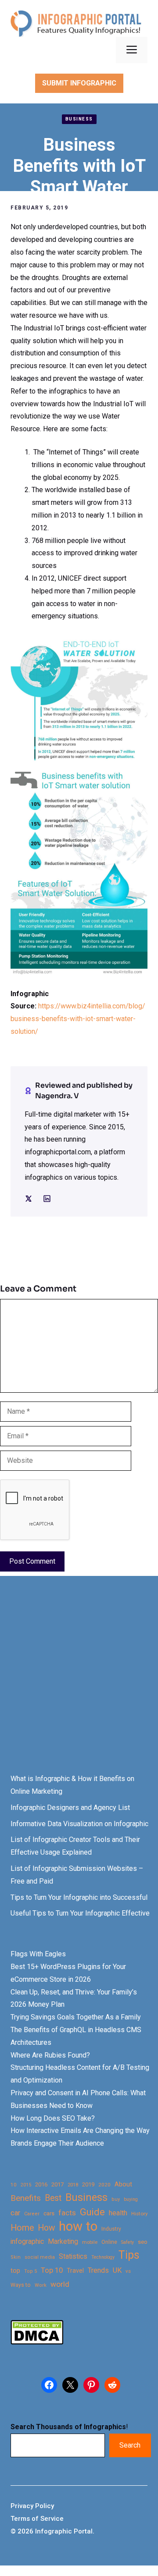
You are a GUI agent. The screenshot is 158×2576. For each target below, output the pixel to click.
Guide (92, 2212)
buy (116, 2199)
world (60, 2284)
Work (41, 2285)
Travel (75, 2271)
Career (32, 2214)
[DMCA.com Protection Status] (37, 2342)
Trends (98, 2270)
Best (53, 2198)
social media (40, 2257)
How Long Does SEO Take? (53, 2118)
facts (67, 2213)
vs (128, 2271)
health (118, 2213)
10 (14, 2185)
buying (131, 2199)
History (140, 2214)
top (15, 2271)
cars (49, 2213)
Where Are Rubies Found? (50, 2055)
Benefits (26, 2198)
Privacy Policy (32, 2506)
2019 (88, 2184)
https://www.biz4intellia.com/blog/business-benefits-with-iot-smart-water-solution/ (78, 1019)
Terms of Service (37, 2519)
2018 (73, 2185)
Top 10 (52, 2270)
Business (79, 119)
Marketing (63, 2241)
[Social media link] (29, 1199)
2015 (26, 2185)
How (46, 2228)
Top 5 (31, 2271)
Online (109, 2242)
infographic (27, 2242)
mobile (90, 2242)
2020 (104, 2185)
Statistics (73, 2257)
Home (22, 2228)
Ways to (21, 2285)
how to (78, 2227)
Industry (111, 2229)
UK (117, 2270)
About (123, 2184)
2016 (41, 2184)
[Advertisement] (79, 1683)
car (15, 2213)
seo (143, 2242)
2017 (57, 2184)
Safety (127, 2242)
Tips (129, 2255)
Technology (103, 2257)
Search (130, 2445)
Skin (16, 2257)
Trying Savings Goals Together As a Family (76, 2017)
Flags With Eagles (38, 1954)
